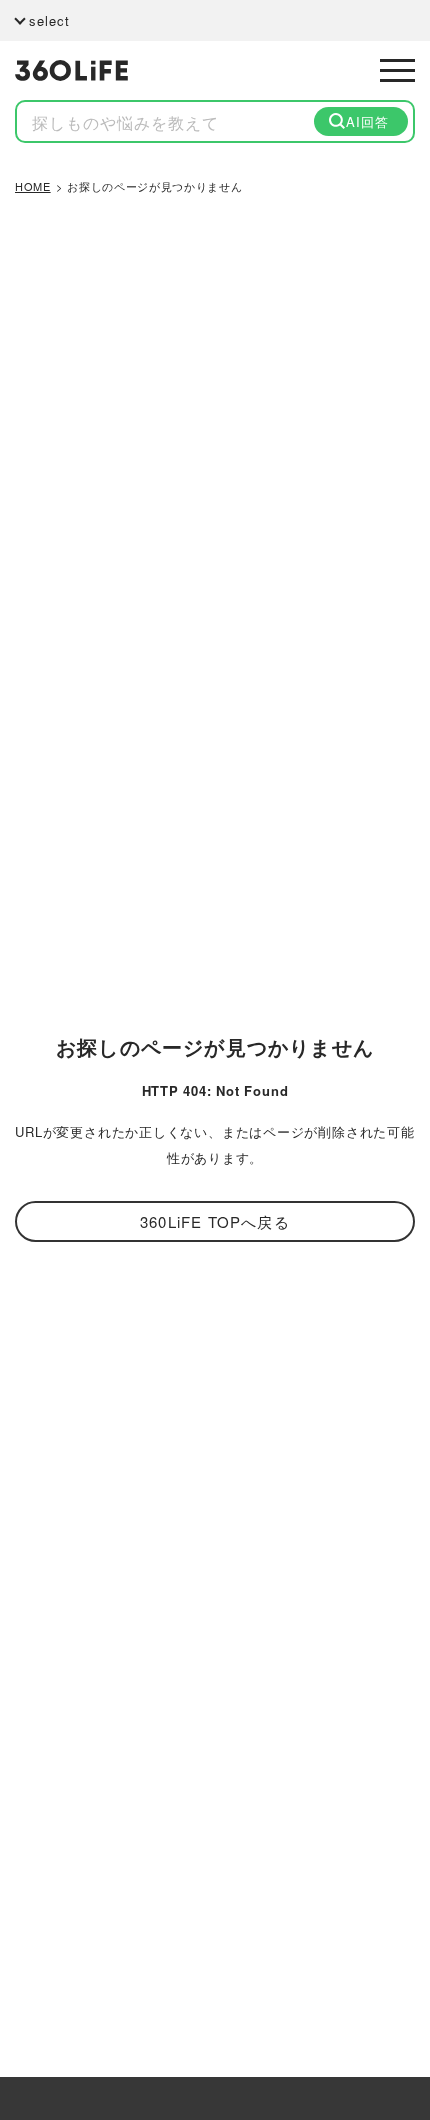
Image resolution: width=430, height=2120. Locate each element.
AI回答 (367, 121)
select (49, 20)
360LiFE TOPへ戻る (215, 1221)
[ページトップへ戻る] (387, 2013)
